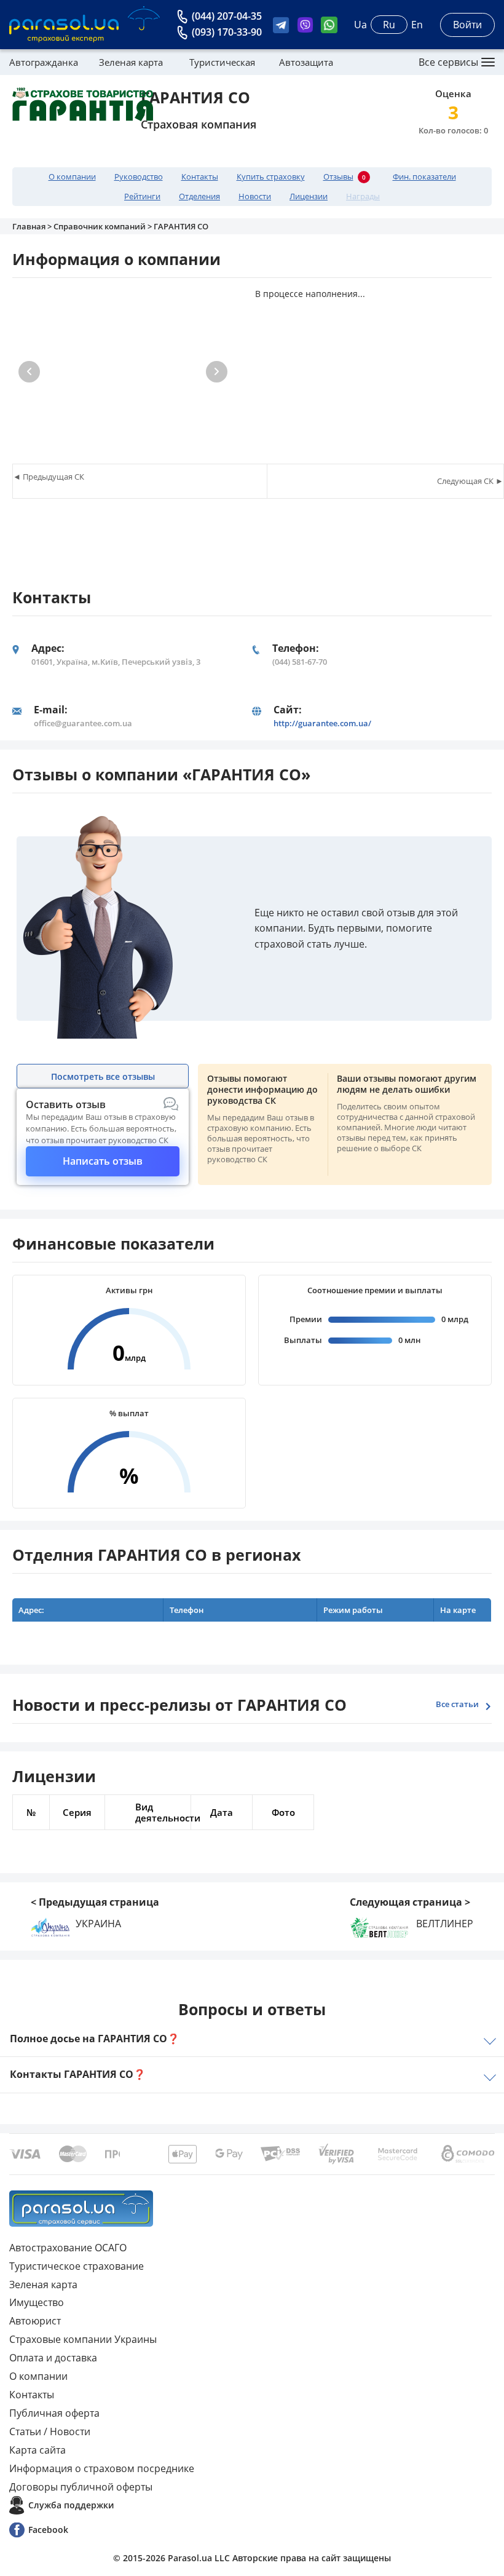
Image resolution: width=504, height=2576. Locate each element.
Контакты (200, 177)
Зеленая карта (131, 62)
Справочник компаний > (104, 226)
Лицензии (309, 196)
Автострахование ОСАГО (68, 2248)
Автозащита (306, 62)
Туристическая (222, 62)
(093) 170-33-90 (227, 32)
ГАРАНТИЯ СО (181, 226)
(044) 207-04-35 (227, 16)
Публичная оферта (54, 2413)
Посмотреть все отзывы (103, 1076)
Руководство (139, 177)
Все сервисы (448, 62)
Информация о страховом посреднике (102, 2468)
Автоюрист (35, 2321)
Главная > (33, 226)
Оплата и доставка (53, 2358)
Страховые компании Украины (83, 2339)
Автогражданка (44, 62)
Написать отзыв (103, 1161)
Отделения (199, 196)
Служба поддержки (71, 2505)
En (417, 25)
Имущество (37, 2302)
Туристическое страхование (77, 2266)
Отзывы (345, 177)
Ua (360, 25)
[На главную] (81, 2209)
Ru (389, 25)
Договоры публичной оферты (81, 2487)
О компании (72, 177)
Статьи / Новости (50, 2431)
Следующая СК (465, 481)
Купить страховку (271, 177)
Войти (467, 25)
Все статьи (457, 1704)
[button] (217, 372)
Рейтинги (142, 196)
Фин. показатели (424, 177)
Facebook (48, 2530)
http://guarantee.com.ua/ (322, 723)
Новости (255, 196)
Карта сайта (37, 2450)
